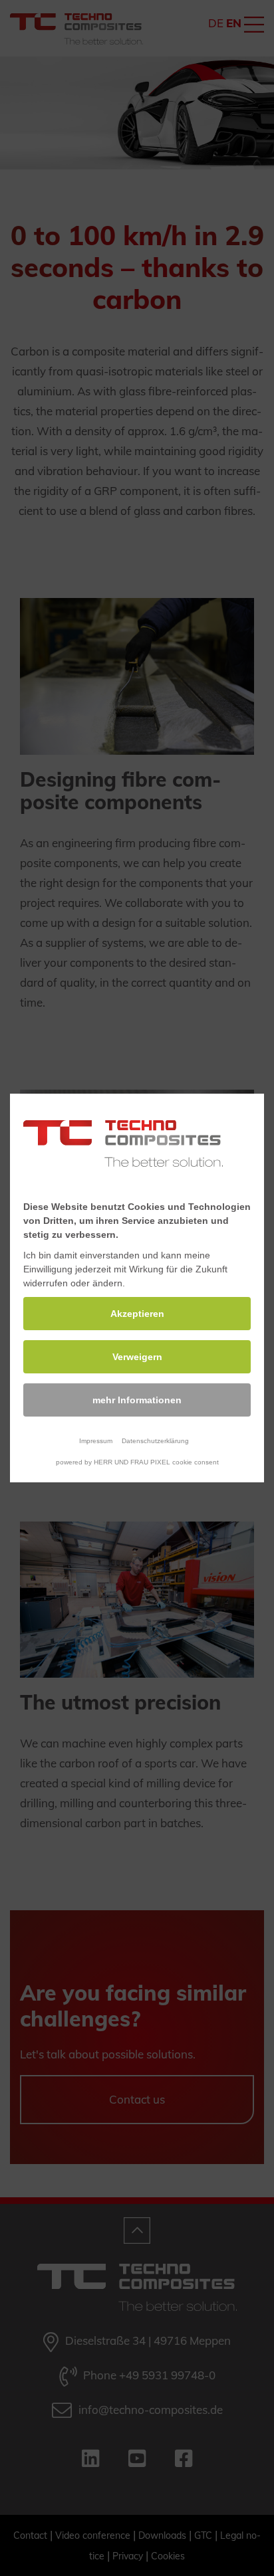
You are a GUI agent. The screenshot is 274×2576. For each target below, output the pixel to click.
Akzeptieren (137, 1314)
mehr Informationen (137, 1400)
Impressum (96, 1441)
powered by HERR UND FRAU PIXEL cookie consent (137, 1462)
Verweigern (137, 1357)
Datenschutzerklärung (155, 1441)
